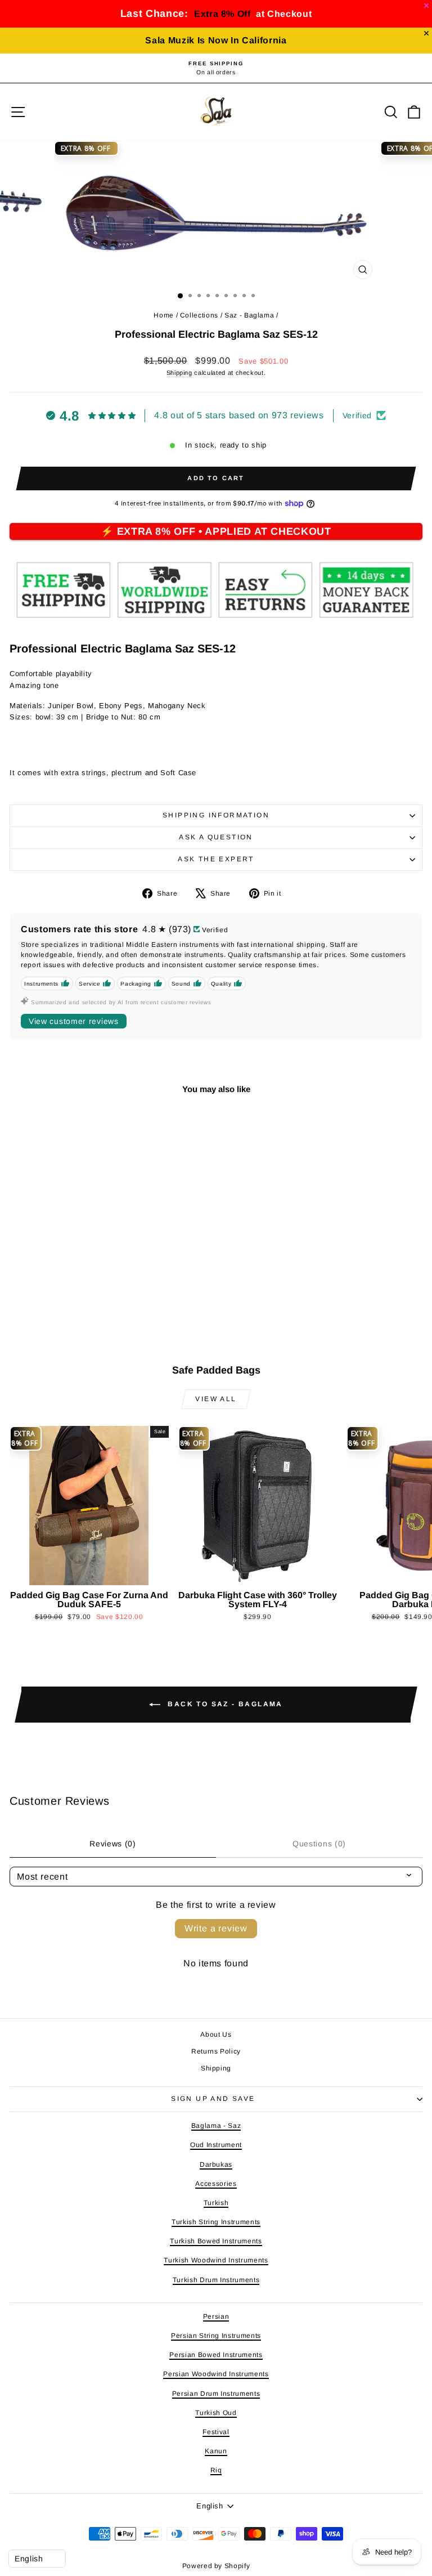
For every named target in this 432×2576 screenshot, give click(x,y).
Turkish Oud (216, 2413)
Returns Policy (216, 2051)
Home (164, 315)
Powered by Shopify (216, 2566)
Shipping (179, 373)
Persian (216, 2316)
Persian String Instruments (216, 2336)
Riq (216, 2470)
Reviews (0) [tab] (113, 1844)
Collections (199, 315)
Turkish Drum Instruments (216, 2280)
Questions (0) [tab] (319, 1844)
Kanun (216, 2451)
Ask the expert (216, 859)
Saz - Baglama (249, 315)
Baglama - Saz (216, 2126)
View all (216, 1399)
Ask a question (216, 837)
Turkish (216, 2203)
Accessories (216, 2184)
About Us (216, 2034)
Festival (216, 2432)
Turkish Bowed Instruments (216, 2241)
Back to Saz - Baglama (224, 1704)
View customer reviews (74, 1021)
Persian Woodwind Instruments (216, 2374)
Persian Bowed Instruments (216, 2355)
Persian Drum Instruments (216, 2394)
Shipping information (216, 815)
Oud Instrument (216, 2145)
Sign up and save (213, 2099)
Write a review (216, 1928)
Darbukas (216, 2164)
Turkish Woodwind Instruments (216, 2260)
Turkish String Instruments (216, 2222)
